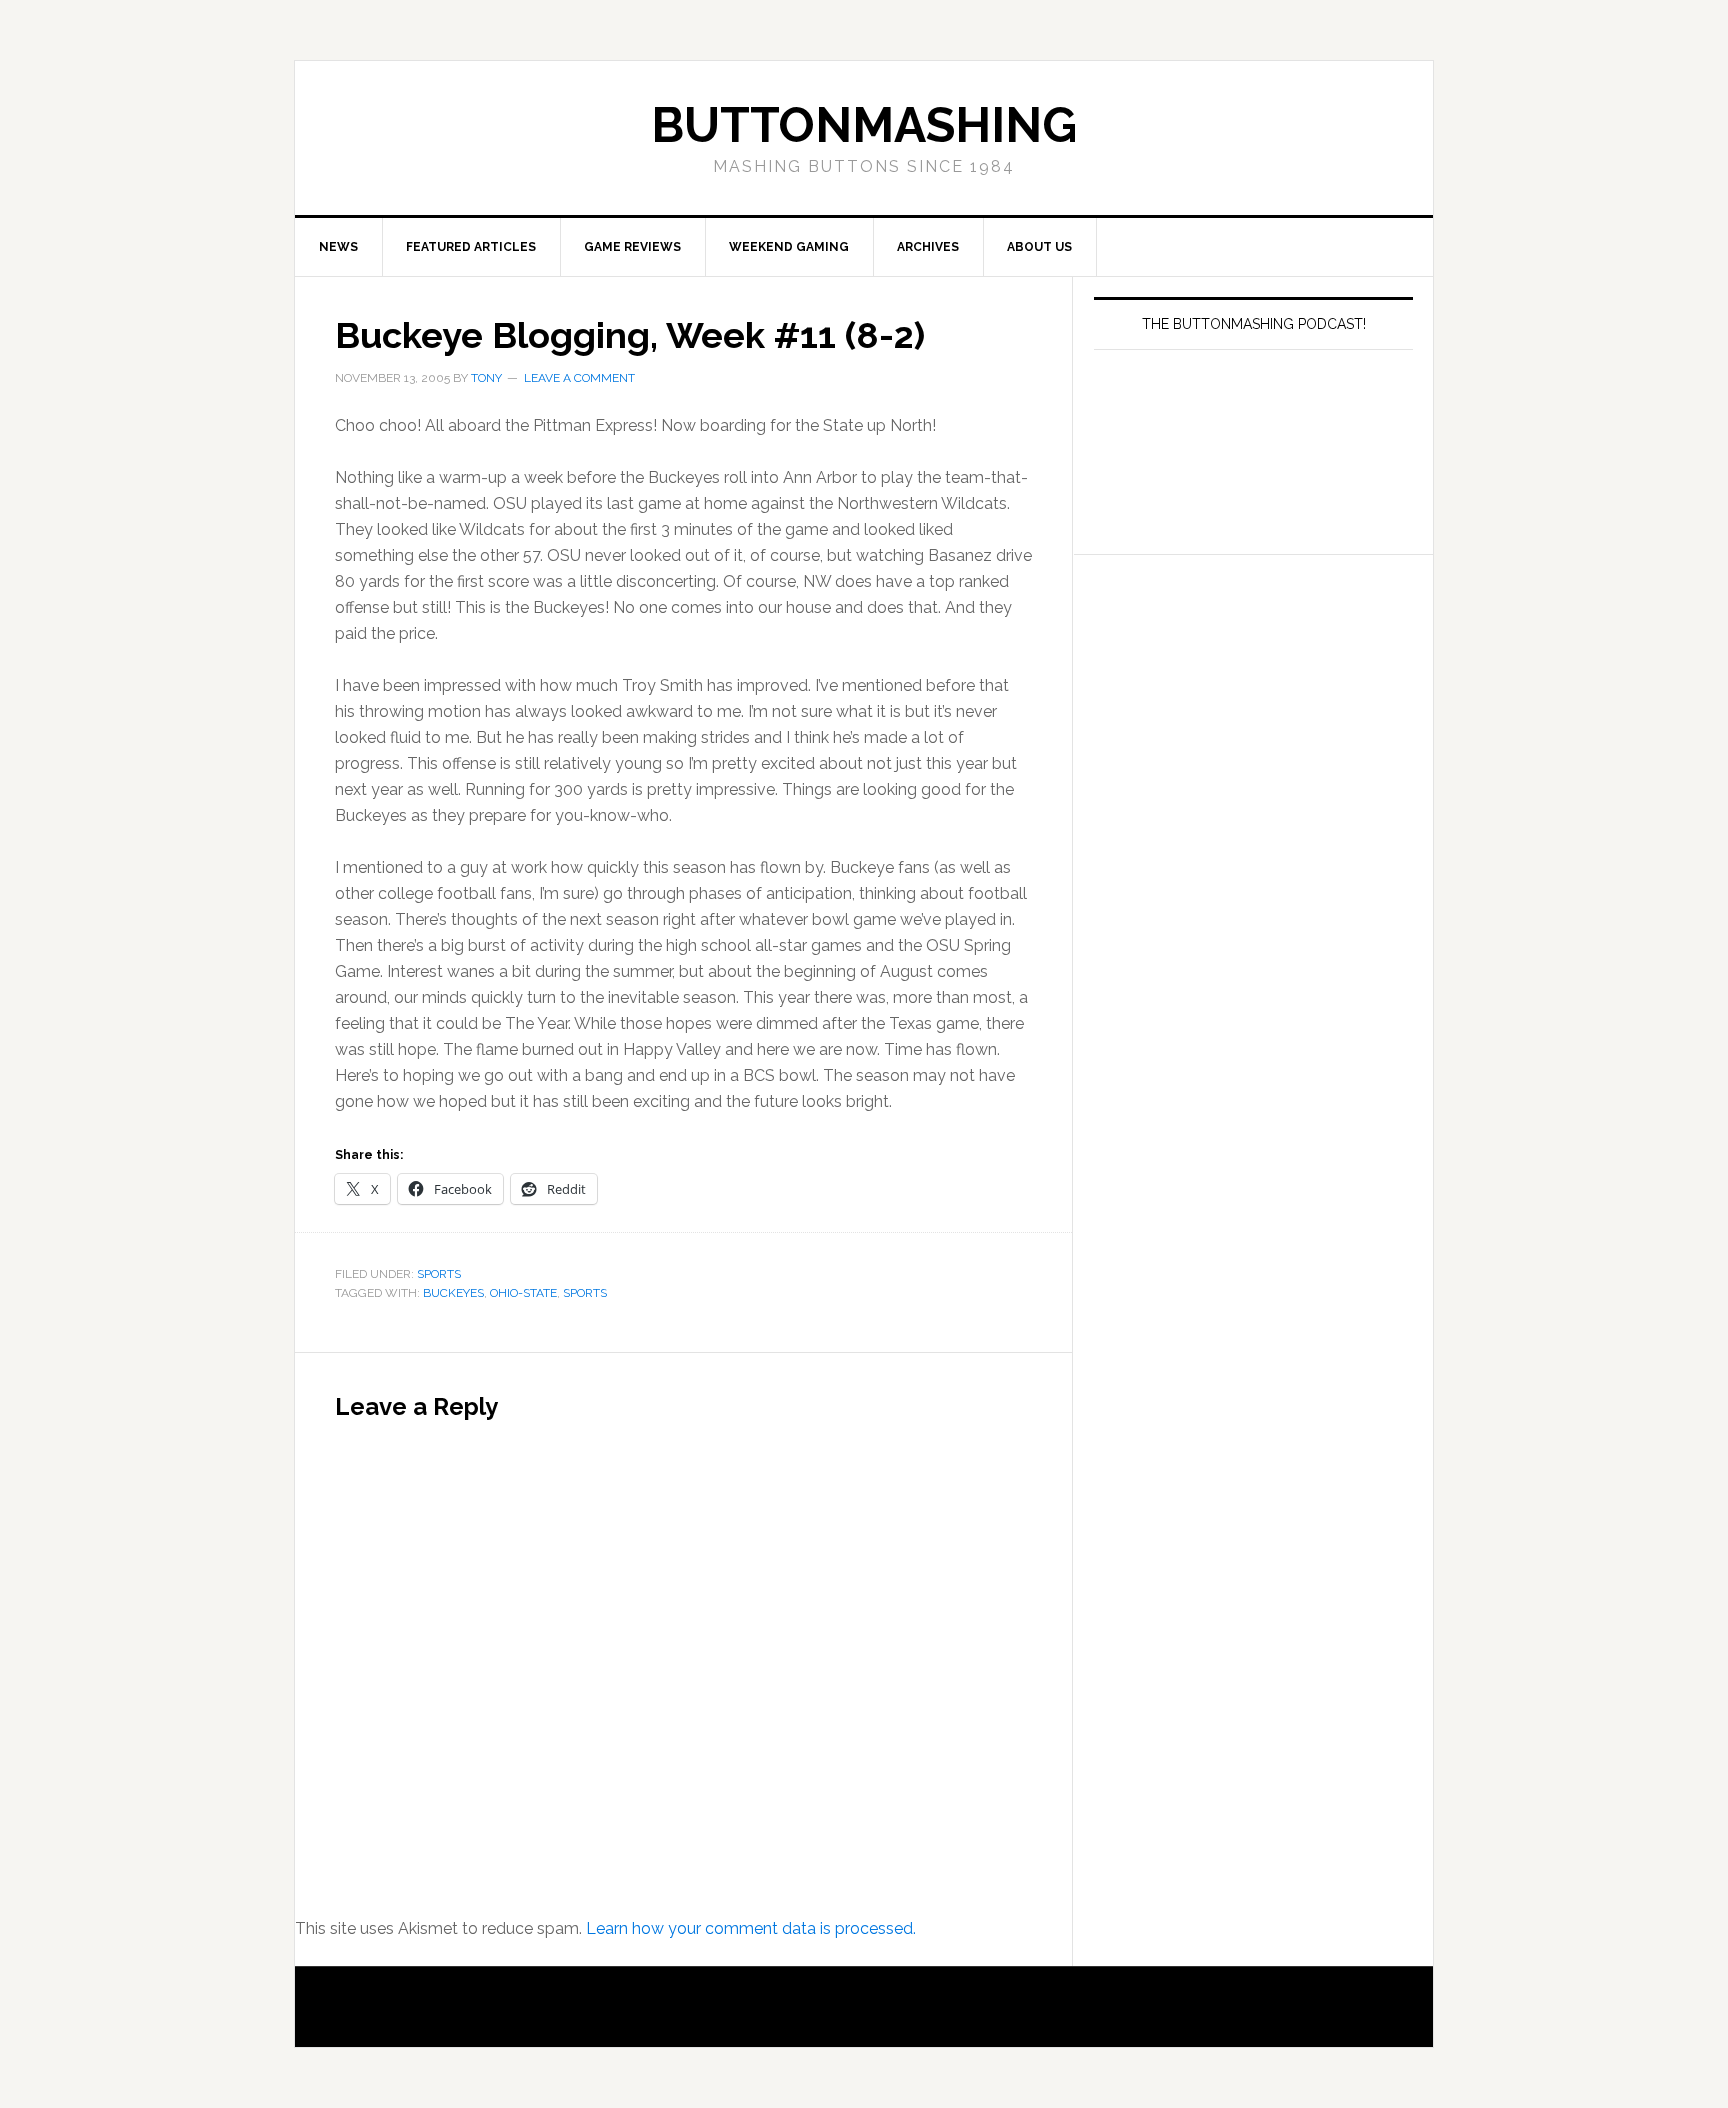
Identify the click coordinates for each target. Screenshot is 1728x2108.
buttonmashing (864, 125)
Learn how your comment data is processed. (751, 1928)
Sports (439, 1274)
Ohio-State (523, 1293)
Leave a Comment (579, 378)
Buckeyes (453, 1293)
